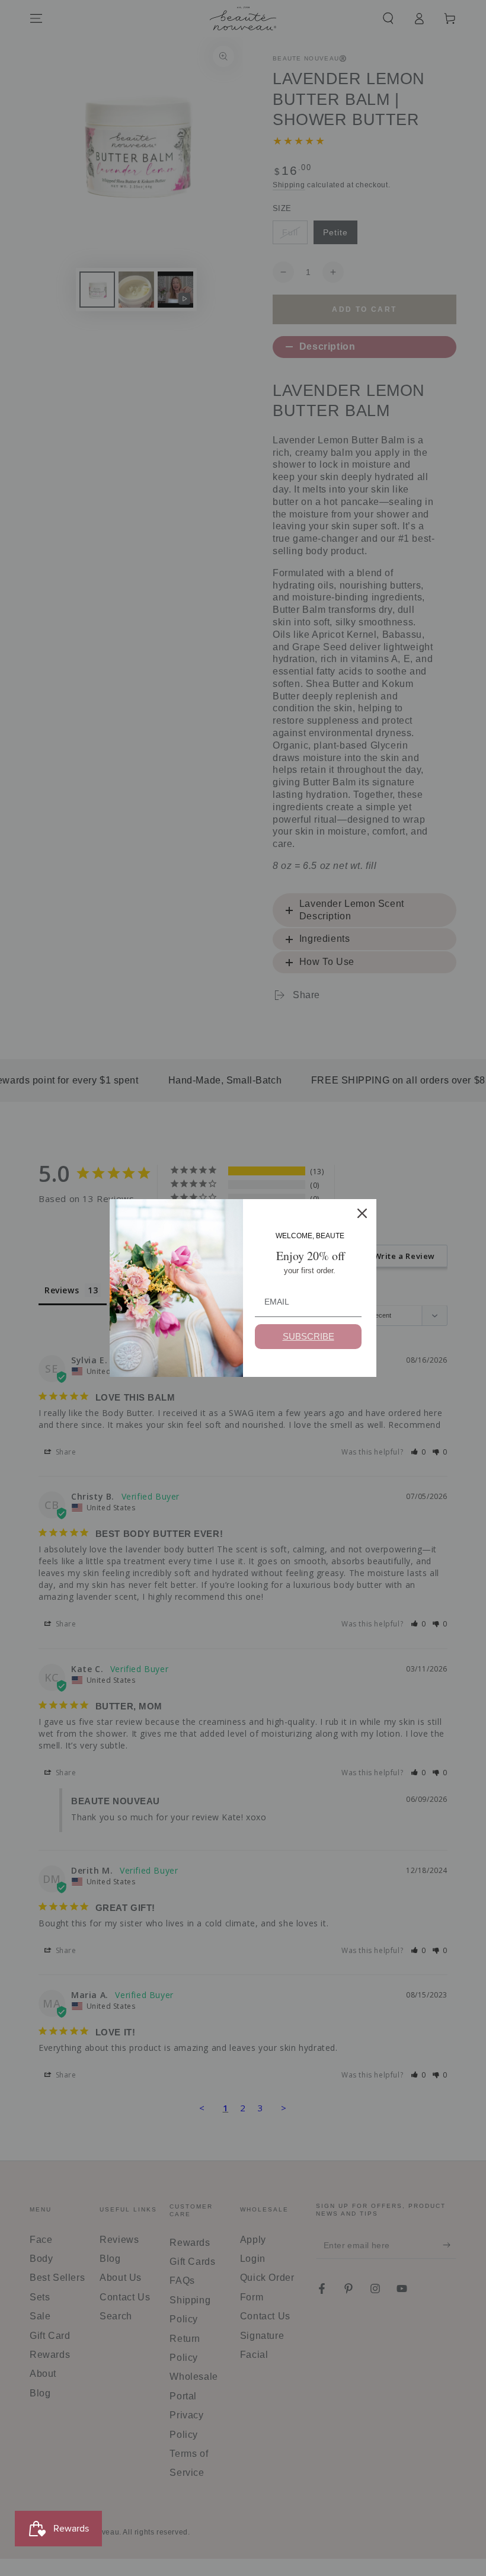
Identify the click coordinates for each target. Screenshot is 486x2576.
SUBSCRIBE (308, 1336)
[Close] (362, 1213)
